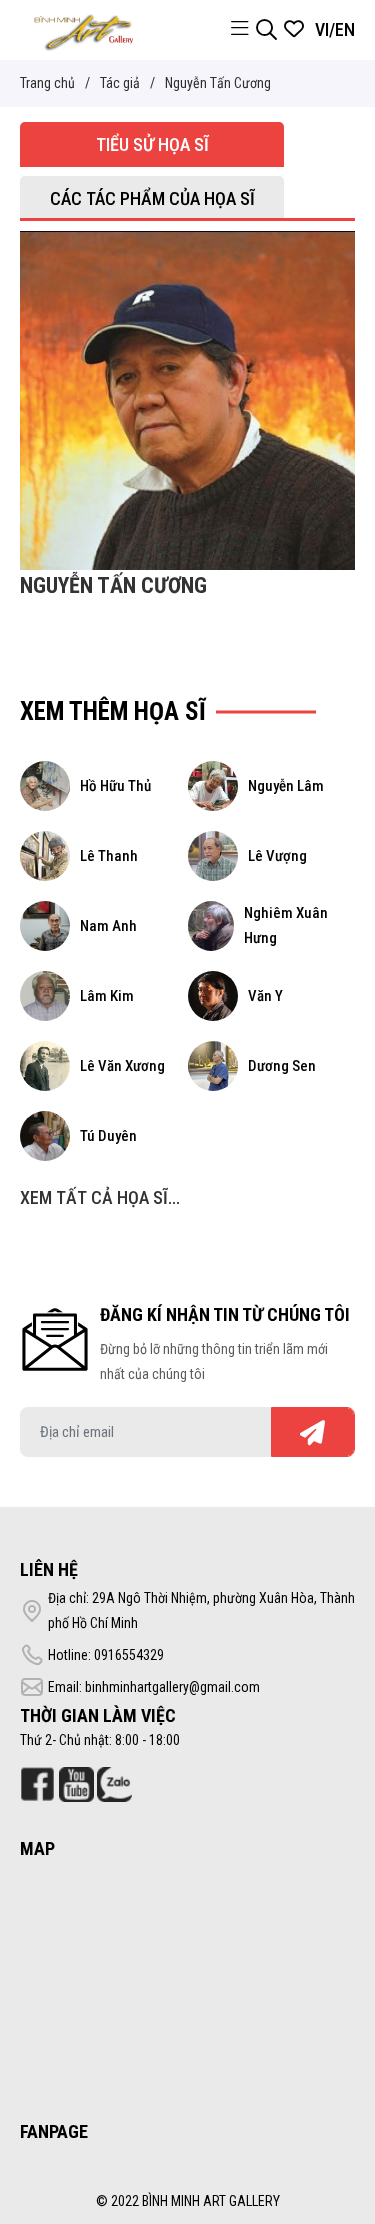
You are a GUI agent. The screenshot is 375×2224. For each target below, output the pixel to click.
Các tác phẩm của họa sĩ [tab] (152, 198)
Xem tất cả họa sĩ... (100, 1197)
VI (322, 29)
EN (345, 29)
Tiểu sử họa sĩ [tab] (152, 144)
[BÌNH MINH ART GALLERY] (84, 29)
